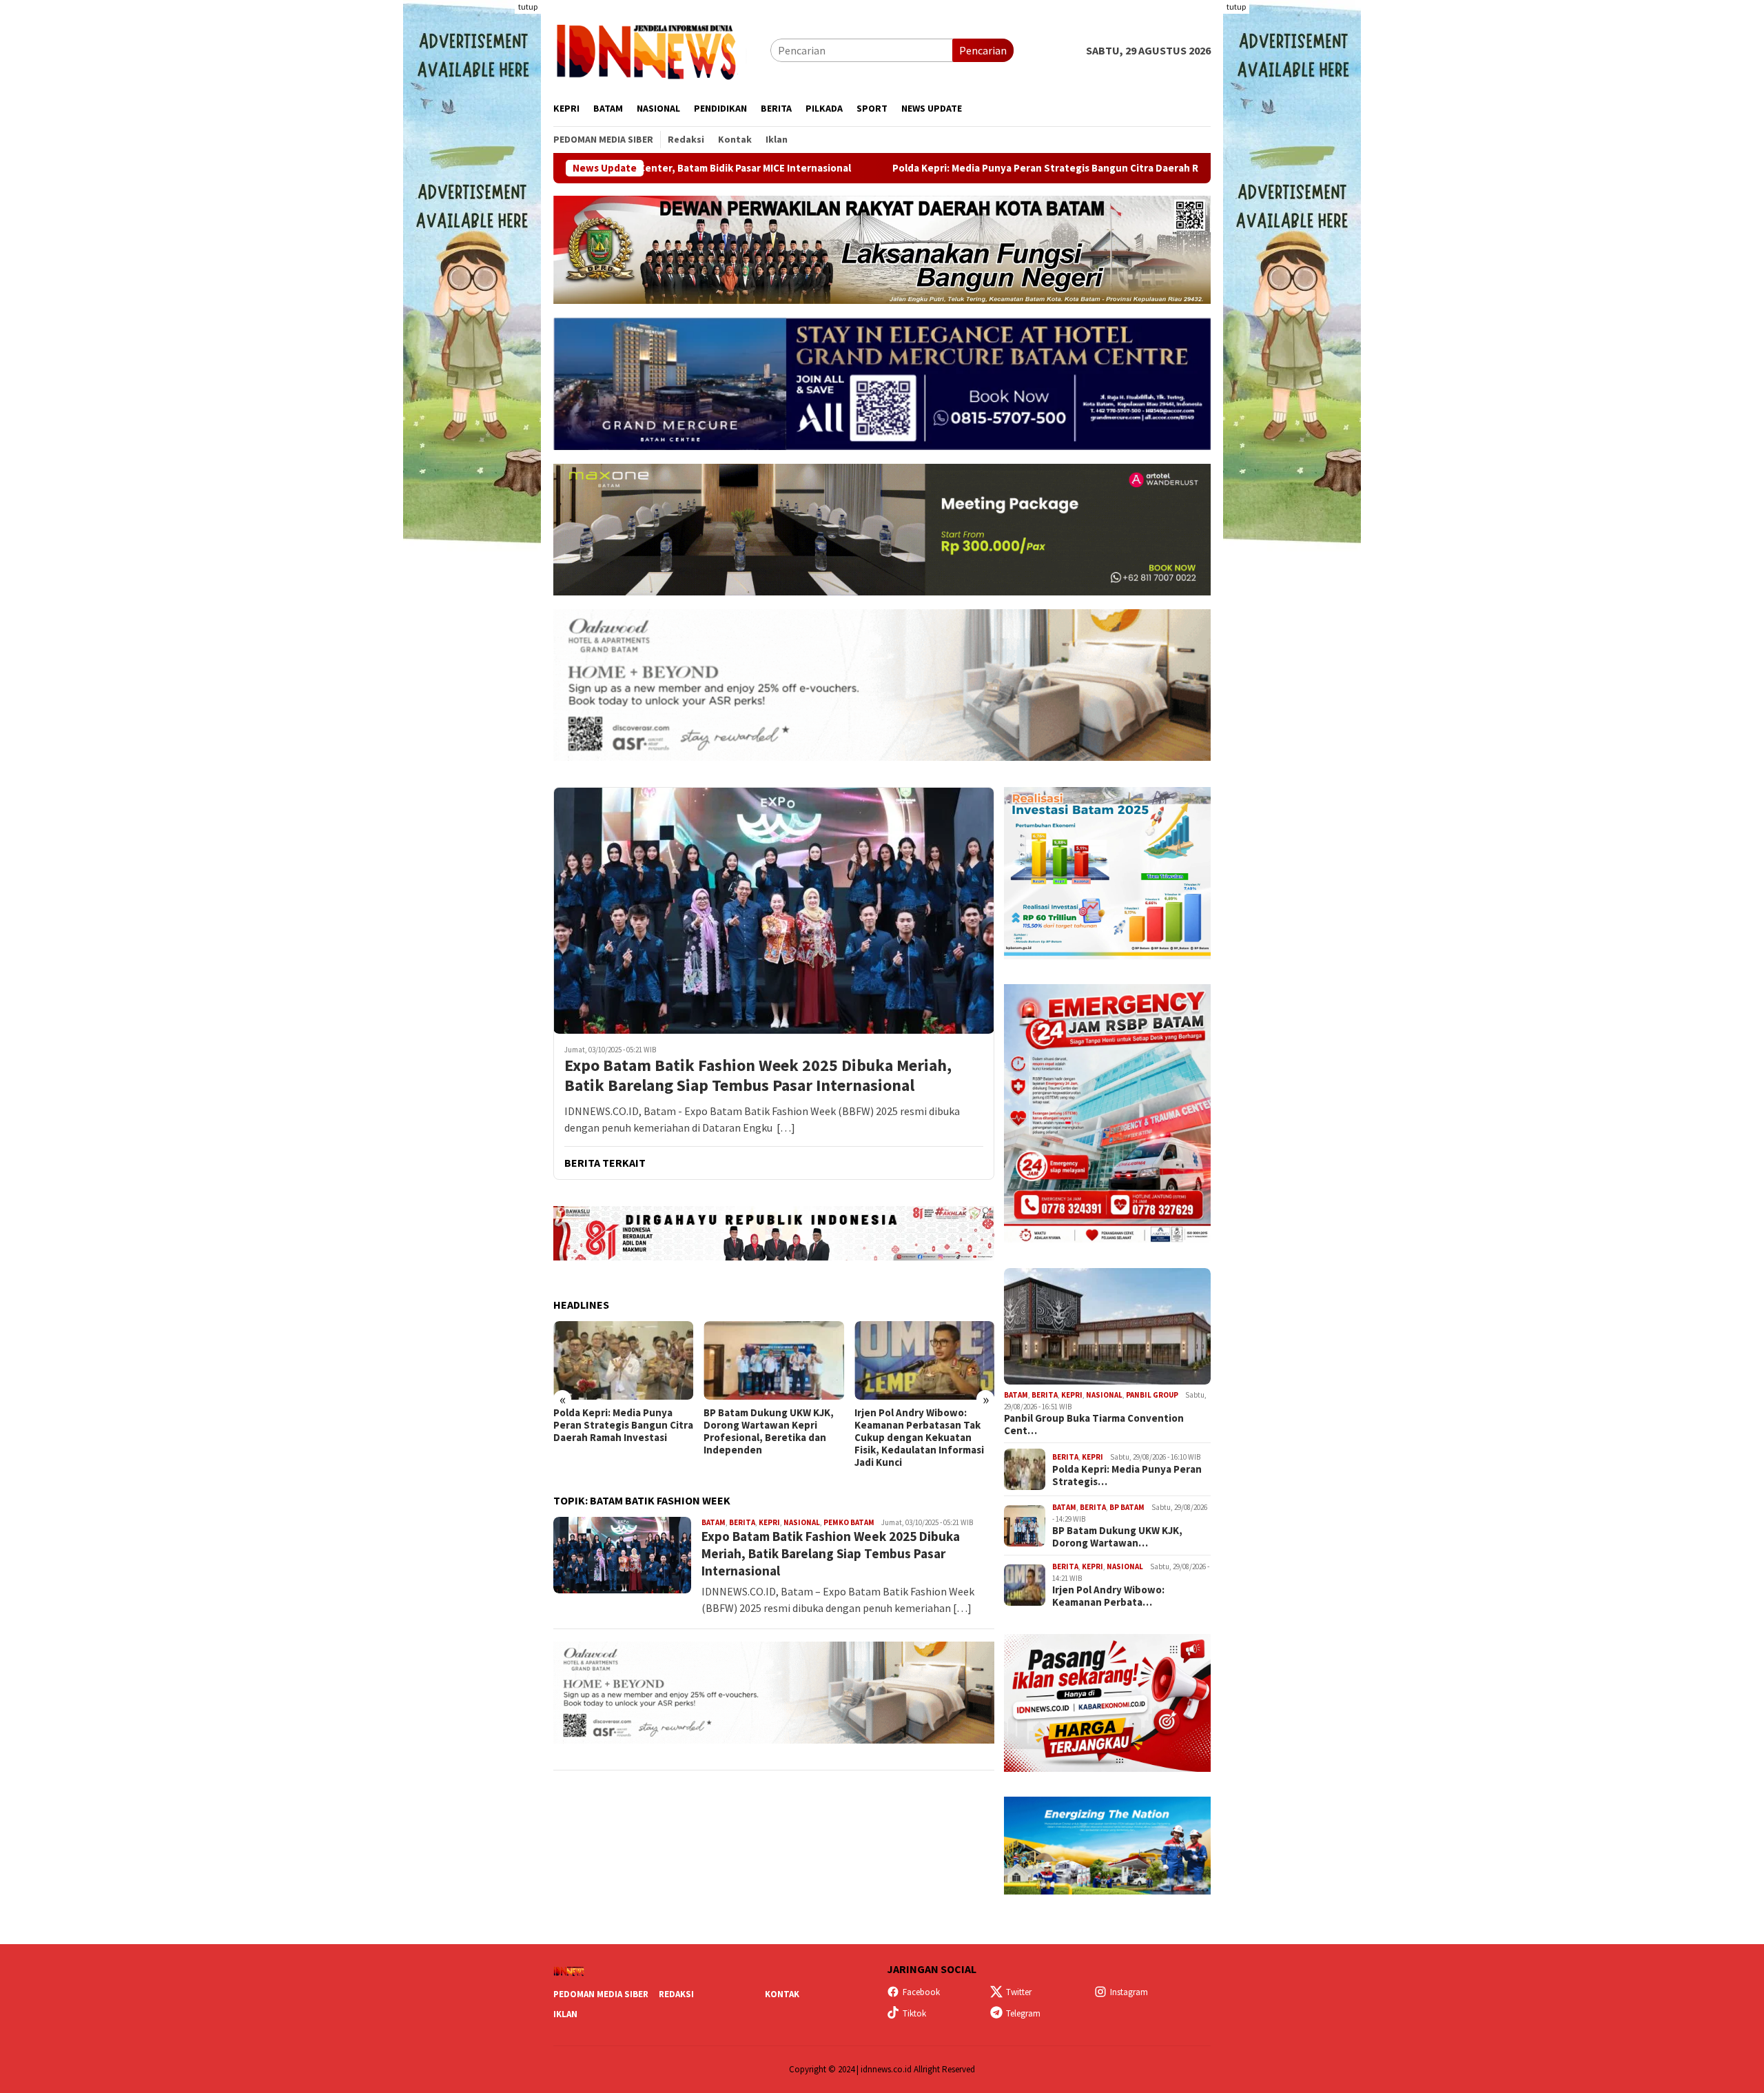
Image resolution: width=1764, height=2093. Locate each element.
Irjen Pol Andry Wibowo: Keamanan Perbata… (1108, 1596)
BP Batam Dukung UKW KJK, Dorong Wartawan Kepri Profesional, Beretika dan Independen (618, 1431)
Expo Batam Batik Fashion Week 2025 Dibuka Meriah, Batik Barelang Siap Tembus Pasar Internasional (758, 1076)
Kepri (769, 1522)
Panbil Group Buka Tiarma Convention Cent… (1094, 1425)
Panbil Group (1152, 1395)
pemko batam (849, 1522)
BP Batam (1127, 1507)
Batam (714, 1522)
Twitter (1019, 1992)
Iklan (565, 2014)
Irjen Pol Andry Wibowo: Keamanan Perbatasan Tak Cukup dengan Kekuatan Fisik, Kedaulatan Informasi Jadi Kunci (768, 1438)
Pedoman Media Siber (601, 1994)
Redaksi (676, 1994)
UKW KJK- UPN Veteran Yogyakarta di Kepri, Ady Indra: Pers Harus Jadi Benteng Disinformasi (912, 1431)
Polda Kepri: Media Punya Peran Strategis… (1127, 1476)
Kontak (782, 1994)
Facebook (921, 1992)
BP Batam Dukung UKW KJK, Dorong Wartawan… (1117, 1537)
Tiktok (914, 2013)
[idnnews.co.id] (662, 49)
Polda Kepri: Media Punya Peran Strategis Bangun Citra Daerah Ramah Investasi (873, 168)
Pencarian (983, 50)
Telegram (1023, 2013)
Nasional (802, 1522)
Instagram (1129, 1992)
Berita (742, 1522)
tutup (528, 7)
